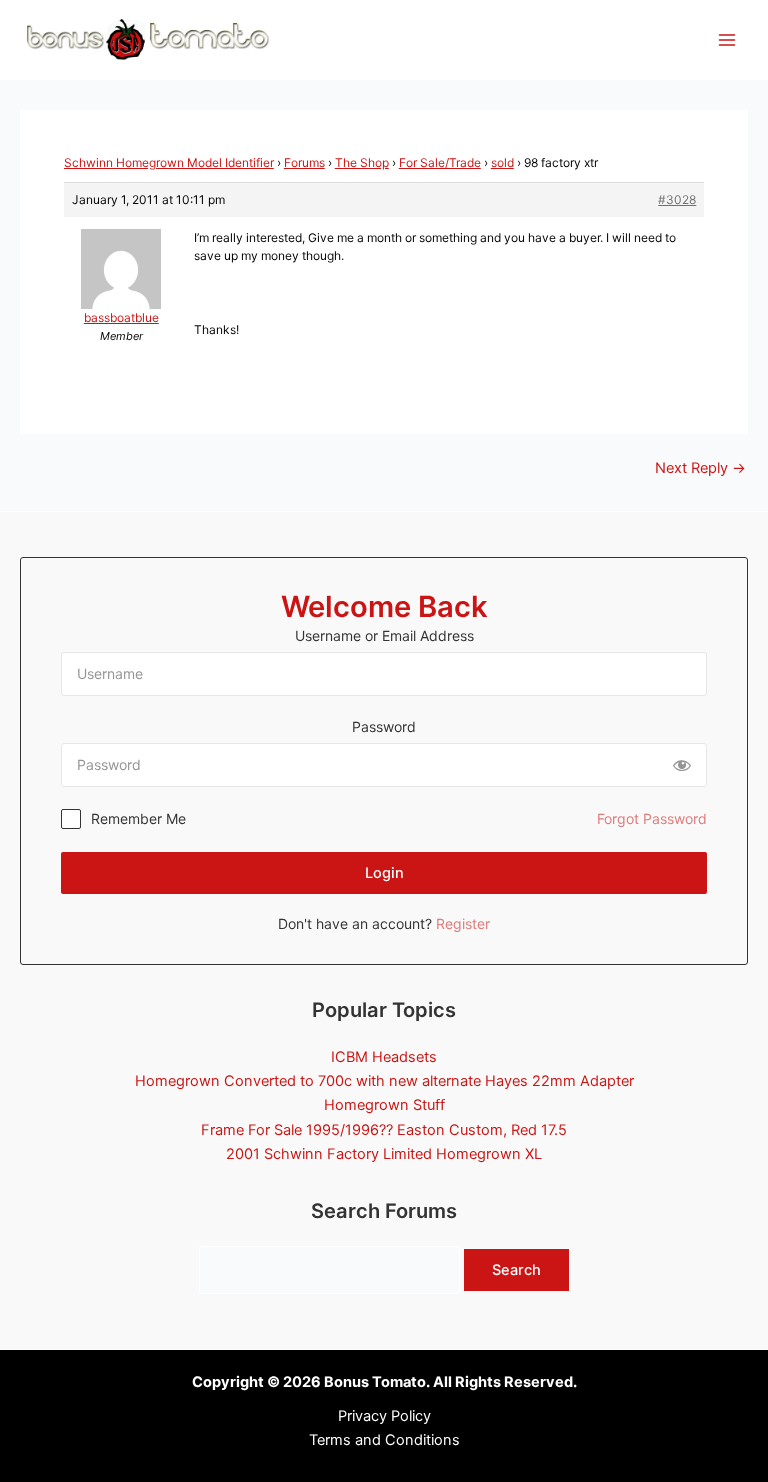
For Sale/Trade (440, 162)
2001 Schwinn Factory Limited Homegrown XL (384, 1154)
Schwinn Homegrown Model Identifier (169, 162)
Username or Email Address (384, 635)
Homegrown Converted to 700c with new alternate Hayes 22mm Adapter (384, 1081)
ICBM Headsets (384, 1057)
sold (502, 162)
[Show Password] (682, 765)
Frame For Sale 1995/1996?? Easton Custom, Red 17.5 (384, 1130)
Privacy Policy (384, 1416)
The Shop (362, 162)
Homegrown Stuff (384, 1105)
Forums (304, 162)
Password (384, 726)
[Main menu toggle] (727, 40)
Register (463, 923)
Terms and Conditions (384, 1440)
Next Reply (700, 468)
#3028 (677, 199)
